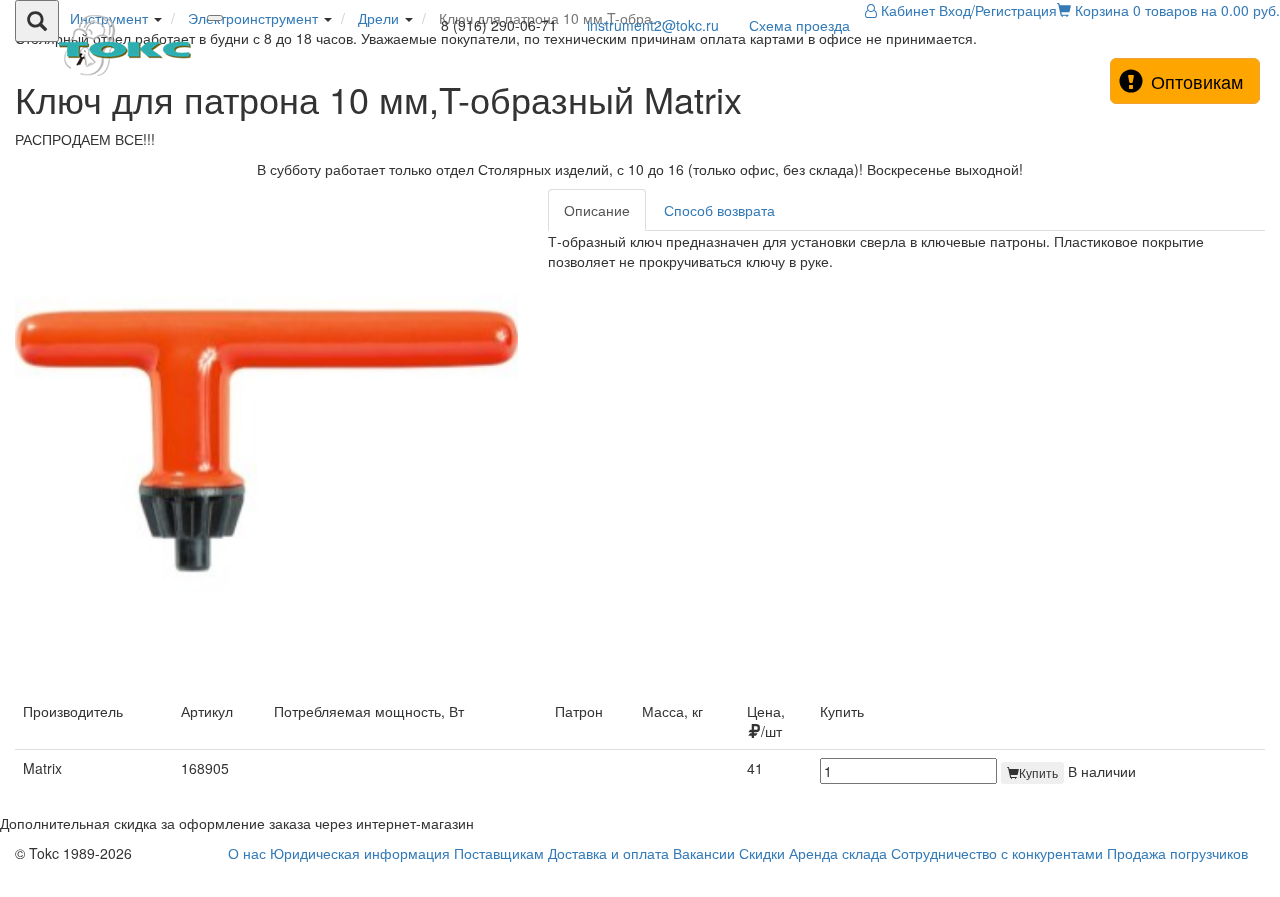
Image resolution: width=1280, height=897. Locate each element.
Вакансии (704, 853)
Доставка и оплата (608, 853)
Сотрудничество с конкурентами (997, 853)
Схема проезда (799, 25)
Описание (597, 210)
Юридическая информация (360, 853)
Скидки (762, 853)
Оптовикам (1197, 81)
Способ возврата (719, 210)
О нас (247, 853)
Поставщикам (499, 853)
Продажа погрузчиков (1177, 853)
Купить (1038, 772)
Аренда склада (838, 853)
